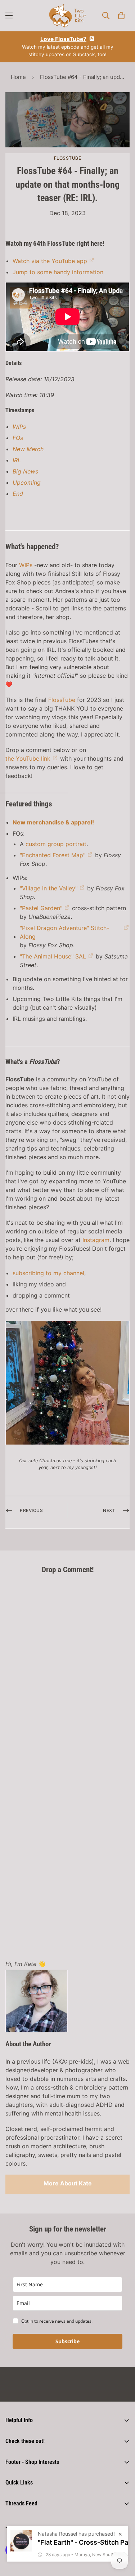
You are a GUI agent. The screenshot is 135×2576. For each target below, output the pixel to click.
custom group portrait (56, 844)
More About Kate (68, 2183)
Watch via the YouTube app (50, 261)
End (18, 494)
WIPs (19, 427)
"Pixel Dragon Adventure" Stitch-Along (64, 932)
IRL (17, 460)
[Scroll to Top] (122, 2538)
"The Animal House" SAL (53, 956)
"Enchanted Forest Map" (53, 855)
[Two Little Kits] (68, 16)
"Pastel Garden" (41, 908)
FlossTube (68, 158)
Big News (25, 471)
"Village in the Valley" (49, 888)
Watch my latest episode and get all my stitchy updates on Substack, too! (68, 46)
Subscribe (67, 2341)
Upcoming (27, 482)
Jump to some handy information (58, 272)
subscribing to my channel (48, 1273)
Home (18, 77)
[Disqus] (67, 1670)
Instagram (96, 1240)
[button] (121, 15)
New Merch (28, 449)
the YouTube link (28, 758)
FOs (18, 438)
